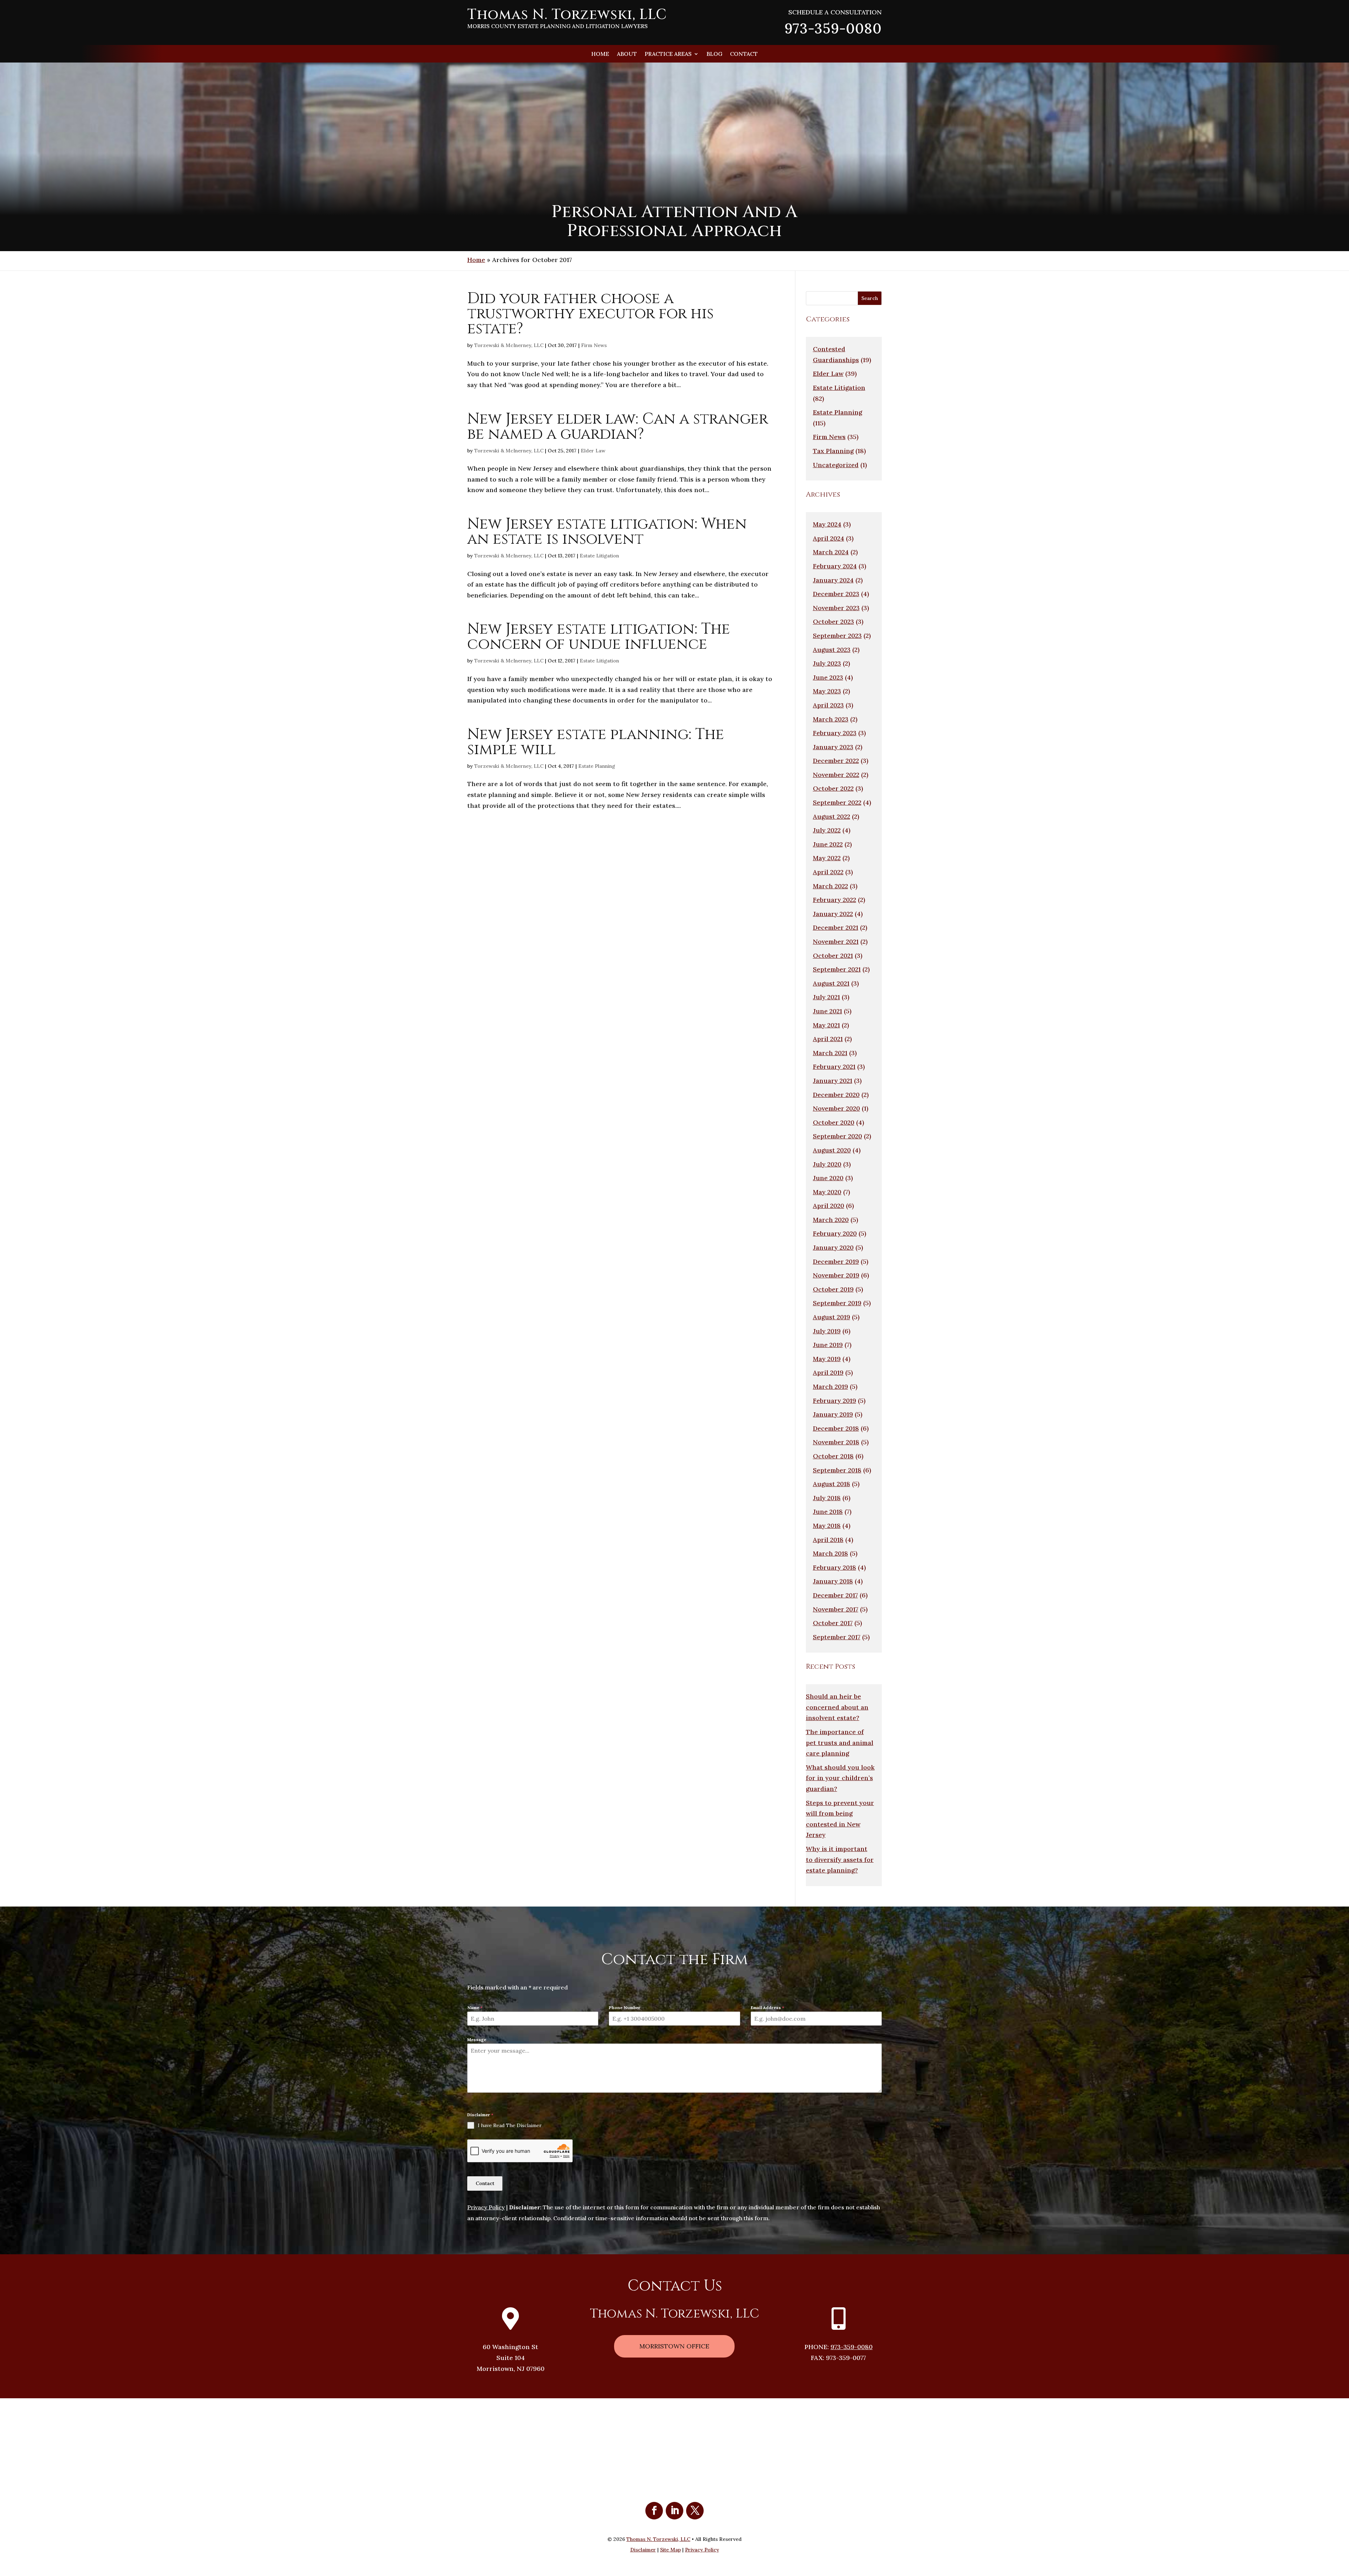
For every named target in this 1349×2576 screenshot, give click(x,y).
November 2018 (836, 1442)
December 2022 (836, 761)
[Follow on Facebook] (654, 2511)
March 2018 (830, 1553)
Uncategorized (836, 465)
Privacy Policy (486, 2207)
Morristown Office (674, 2346)
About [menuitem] (627, 54)
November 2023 (836, 608)
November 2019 (836, 1275)
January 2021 (833, 1081)
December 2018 (836, 1428)
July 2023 (827, 663)
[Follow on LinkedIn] (674, 2511)
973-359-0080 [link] (833, 28)
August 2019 (832, 1317)
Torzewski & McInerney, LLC (509, 345)
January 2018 (833, 1581)
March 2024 (831, 552)
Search (870, 298)
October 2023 (833, 622)
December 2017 (835, 1595)
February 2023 (835, 733)
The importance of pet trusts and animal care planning (840, 1743)
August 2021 (831, 983)
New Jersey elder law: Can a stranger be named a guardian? (618, 427)
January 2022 (833, 914)
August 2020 (832, 1150)
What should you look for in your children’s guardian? (840, 1778)
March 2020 (831, 1220)
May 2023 (827, 691)
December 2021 (836, 927)
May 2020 (827, 1192)
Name (475, 2008)
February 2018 (835, 1567)
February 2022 (835, 900)
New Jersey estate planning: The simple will (596, 742)
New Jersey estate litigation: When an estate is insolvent (607, 532)
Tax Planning (833, 451)
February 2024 (835, 566)
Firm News (594, 345)
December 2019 (836, 1261)
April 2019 (828, 1372)
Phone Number (625, 2008)
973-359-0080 (852, 2347)
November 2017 (836, 1609)
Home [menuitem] (600, 54)
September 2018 (837, 1470)
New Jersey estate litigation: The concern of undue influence (599, 637)
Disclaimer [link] (643, 2550)
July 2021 (826, 997)
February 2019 (835, 1401)
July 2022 (827, 830)
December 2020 (836, 1095)
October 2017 (833, 1623)
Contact (485, 2183)
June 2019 (828, 1345)
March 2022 (830, 886)
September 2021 (837, 969)
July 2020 (827, 1164)
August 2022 (832, 816)
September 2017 (837, 1637)
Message (477, 2039)
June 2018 (828, 1512)
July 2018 (827, 1498)
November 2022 (836, 775)
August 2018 (832, 1484)
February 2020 (835, 1233)
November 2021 (836, 942)
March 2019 (830, 1387)
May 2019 (827, 1359)
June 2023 (828, 677)
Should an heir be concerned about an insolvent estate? (837, 1707)
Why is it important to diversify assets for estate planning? (840, 1859)
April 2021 (828, 1039)
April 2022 (828, 872)
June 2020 (828, 1178)
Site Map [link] (670, 2550)
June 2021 (827, 1011)
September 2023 (837, 636)
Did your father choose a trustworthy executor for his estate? (590, 314)
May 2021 (826, 1025)
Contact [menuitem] (744, 54)
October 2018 (833, 1456)
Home (476, 260)
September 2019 (837, 1303)
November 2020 (836, 1108)
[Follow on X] (695, 2511)
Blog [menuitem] (714, 54)
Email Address (767, 2008)
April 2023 (828, 705)
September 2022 (837, 802)
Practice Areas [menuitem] (668, 54)
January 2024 (833, 580)
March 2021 (830, 1053)
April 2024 (829, 538)
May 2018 (827, 1526)
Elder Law (593, 451)
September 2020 (838, 1136)
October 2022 (833, 788)
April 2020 (829, 1206)
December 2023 (836, 594)
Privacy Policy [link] (702, 2550)
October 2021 (833, 956)
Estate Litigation (599, 556)
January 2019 (833, 1414)
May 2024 (827, 524)
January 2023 (833, 747)
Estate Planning (597, 766)
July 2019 (827, 1331)
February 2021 (834, 1067)
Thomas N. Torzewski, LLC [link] (658, 2539)
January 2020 (833, 1247)
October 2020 (834, 1122)
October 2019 (833, 1289)
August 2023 (832, 650)
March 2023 (831, 719)
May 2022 (827, 858)
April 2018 (828, 1540)
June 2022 (828, 844)
